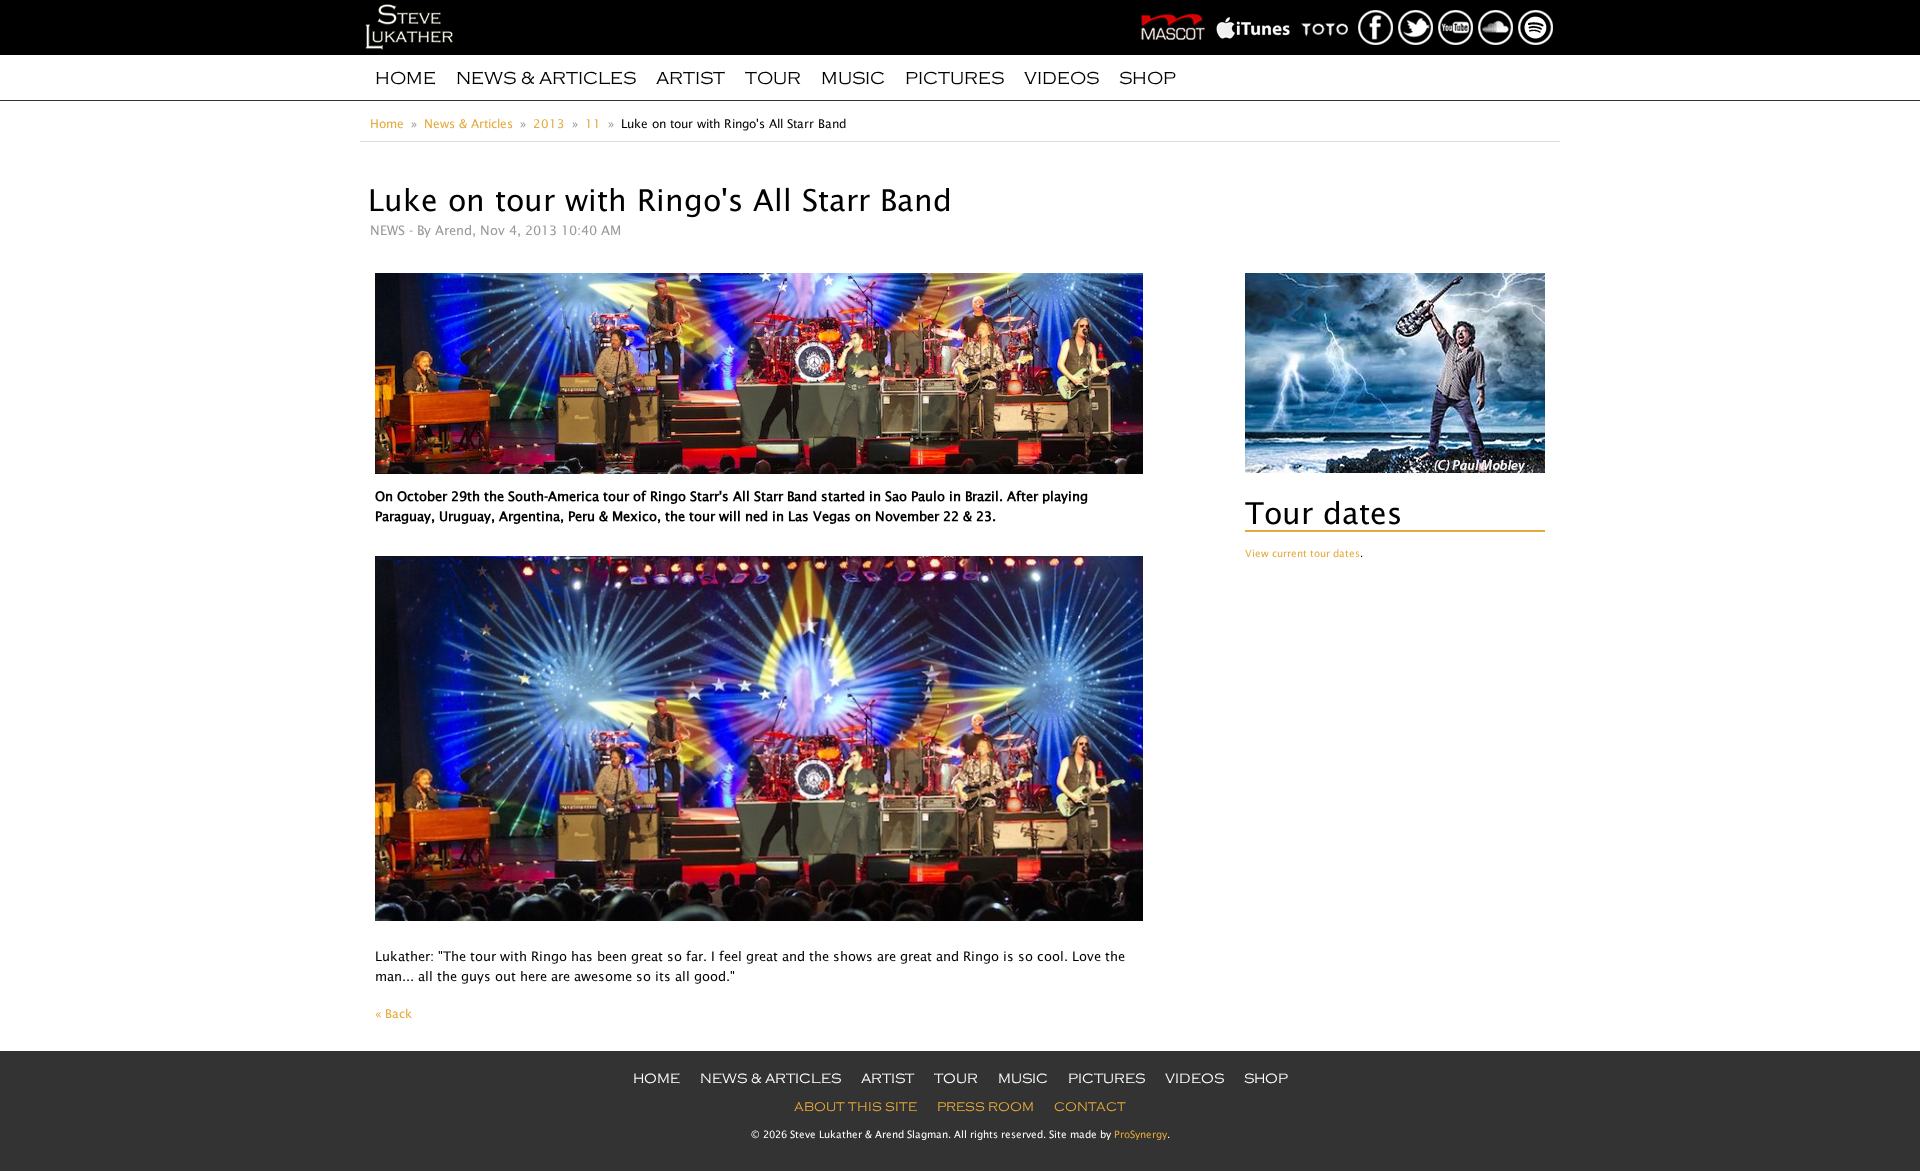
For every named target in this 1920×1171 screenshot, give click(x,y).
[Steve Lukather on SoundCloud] (1496, 6)
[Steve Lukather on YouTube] (1456, 6)
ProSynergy (1140, 1134)
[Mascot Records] (1177, 6)
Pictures (954, 78)
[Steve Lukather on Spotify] (1536, 6)
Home (405, 78)
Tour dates (1323, 512)
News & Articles (546, 78)
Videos (1061, 78)
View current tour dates (1302, 553)
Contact (1090, 1107)
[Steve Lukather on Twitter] (1416, 6)
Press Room (985, 1107)
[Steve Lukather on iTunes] (1257, 6)
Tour (773, 78)
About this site (855, 1107)
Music (853, 78)
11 (593, 123)
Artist (690, 78)
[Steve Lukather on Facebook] (1376, 6)
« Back (393, 1013)
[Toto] (1329, 6)
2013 (549, 123)
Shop (1147, 78)
